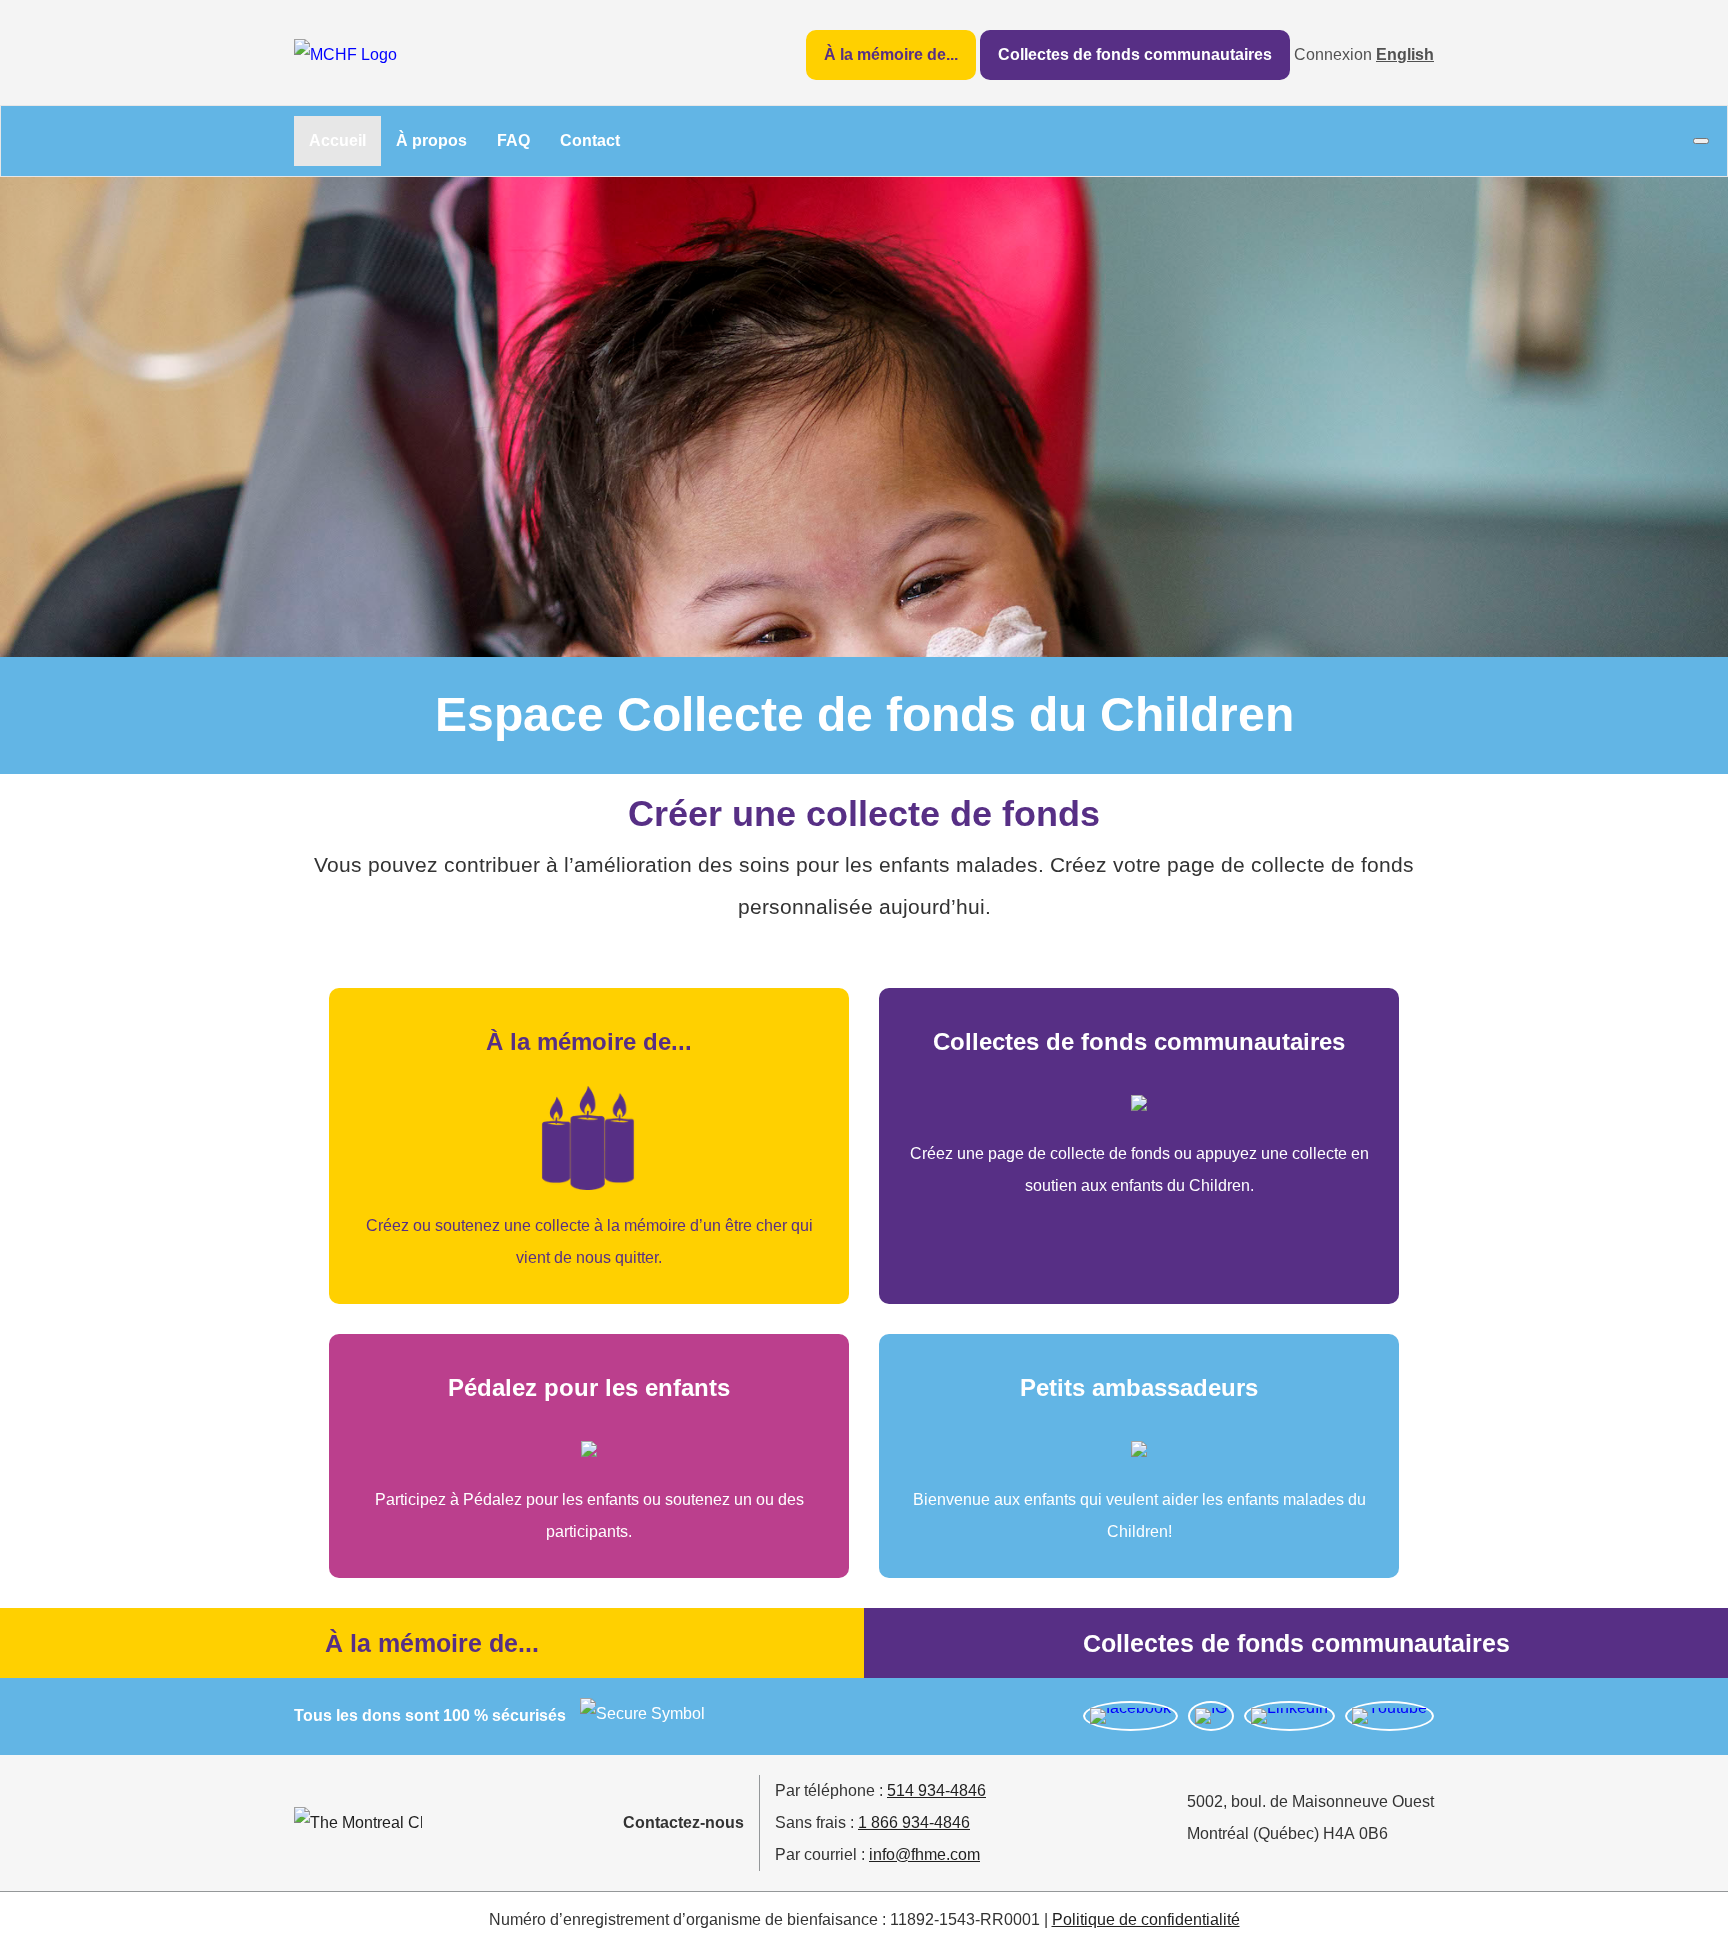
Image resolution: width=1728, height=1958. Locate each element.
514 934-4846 (936, 1790)
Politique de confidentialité (1146, 1919)
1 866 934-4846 (914, 1822)
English (1405, 54)
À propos (431, 140)
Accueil (337, 140)
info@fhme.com (924, 1854)
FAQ (513, 140)
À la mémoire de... (891, 54)
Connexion (1333, 54)
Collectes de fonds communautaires (1135, 54)
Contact (590, 140)
